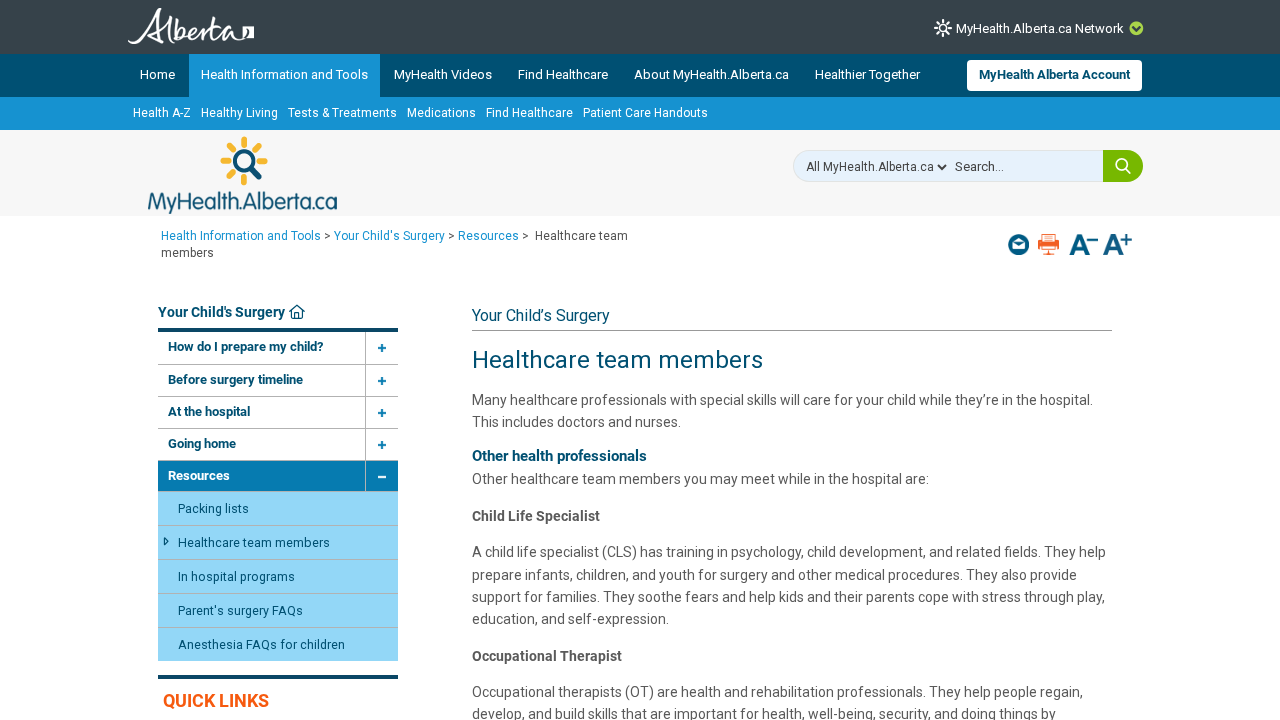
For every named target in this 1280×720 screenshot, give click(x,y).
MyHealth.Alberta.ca (242, 175)
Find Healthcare (563, 74)
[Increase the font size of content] (1117, 246)
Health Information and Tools (284, 74)
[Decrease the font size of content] (1083, 246)
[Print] (1050, 244)
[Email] (1020, 244)
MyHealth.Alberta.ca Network (1040, 28)
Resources (488, 236)
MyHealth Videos (443, 74)
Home (157, 74)
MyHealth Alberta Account (1054, 74)
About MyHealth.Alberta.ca (711, 74)
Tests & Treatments (342, 113)
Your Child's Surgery (389, 236)
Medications (441, 113)
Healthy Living (239, 113)
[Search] (1123, 166)
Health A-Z (162, 113)
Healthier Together (867, 74)
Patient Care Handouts (645, 113)
